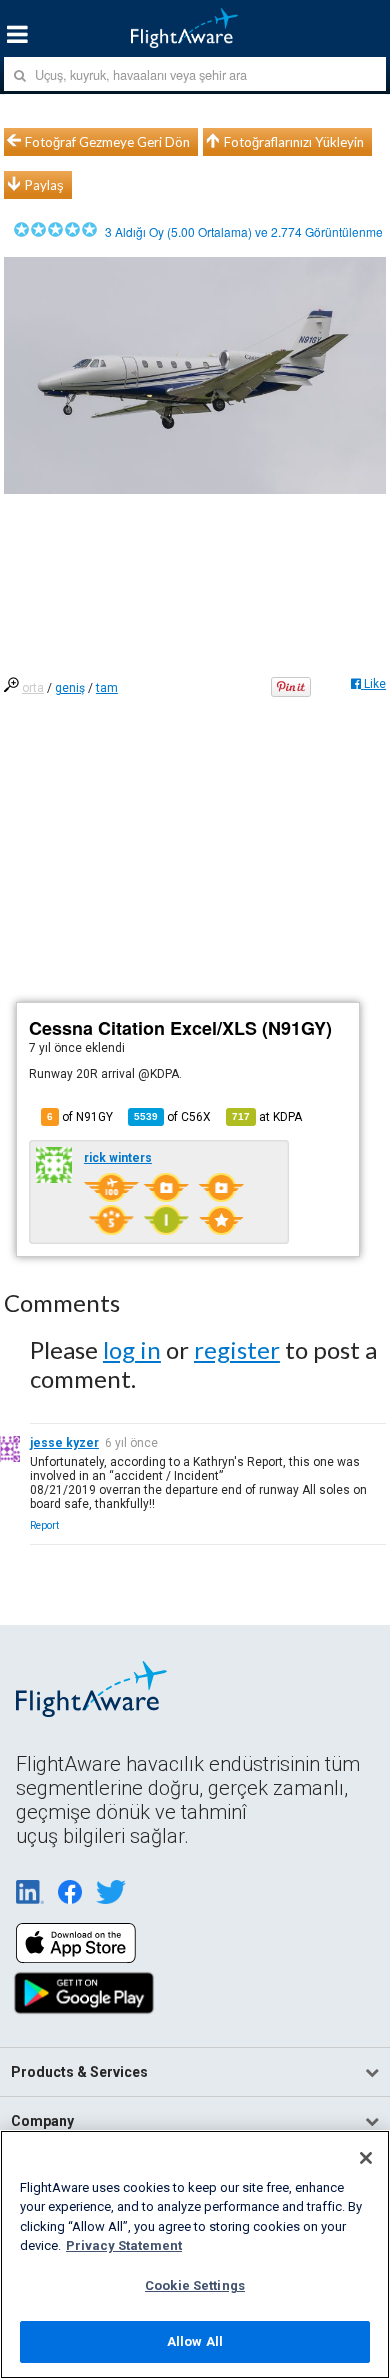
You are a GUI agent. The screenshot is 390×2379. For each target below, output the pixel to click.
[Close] (366, 2158)
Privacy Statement (124, 2245)
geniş (70, 688)
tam (107, 688)
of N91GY (80, 1117)
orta (33, 688)
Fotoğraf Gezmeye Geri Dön (107, 142)
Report (44, 1525)
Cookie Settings (195, 2285)
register (237, 1349)
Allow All (195, 2341)
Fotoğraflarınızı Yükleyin (294, 142)
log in (132, 1349)
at (267, 1117)
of (172, 1117)
